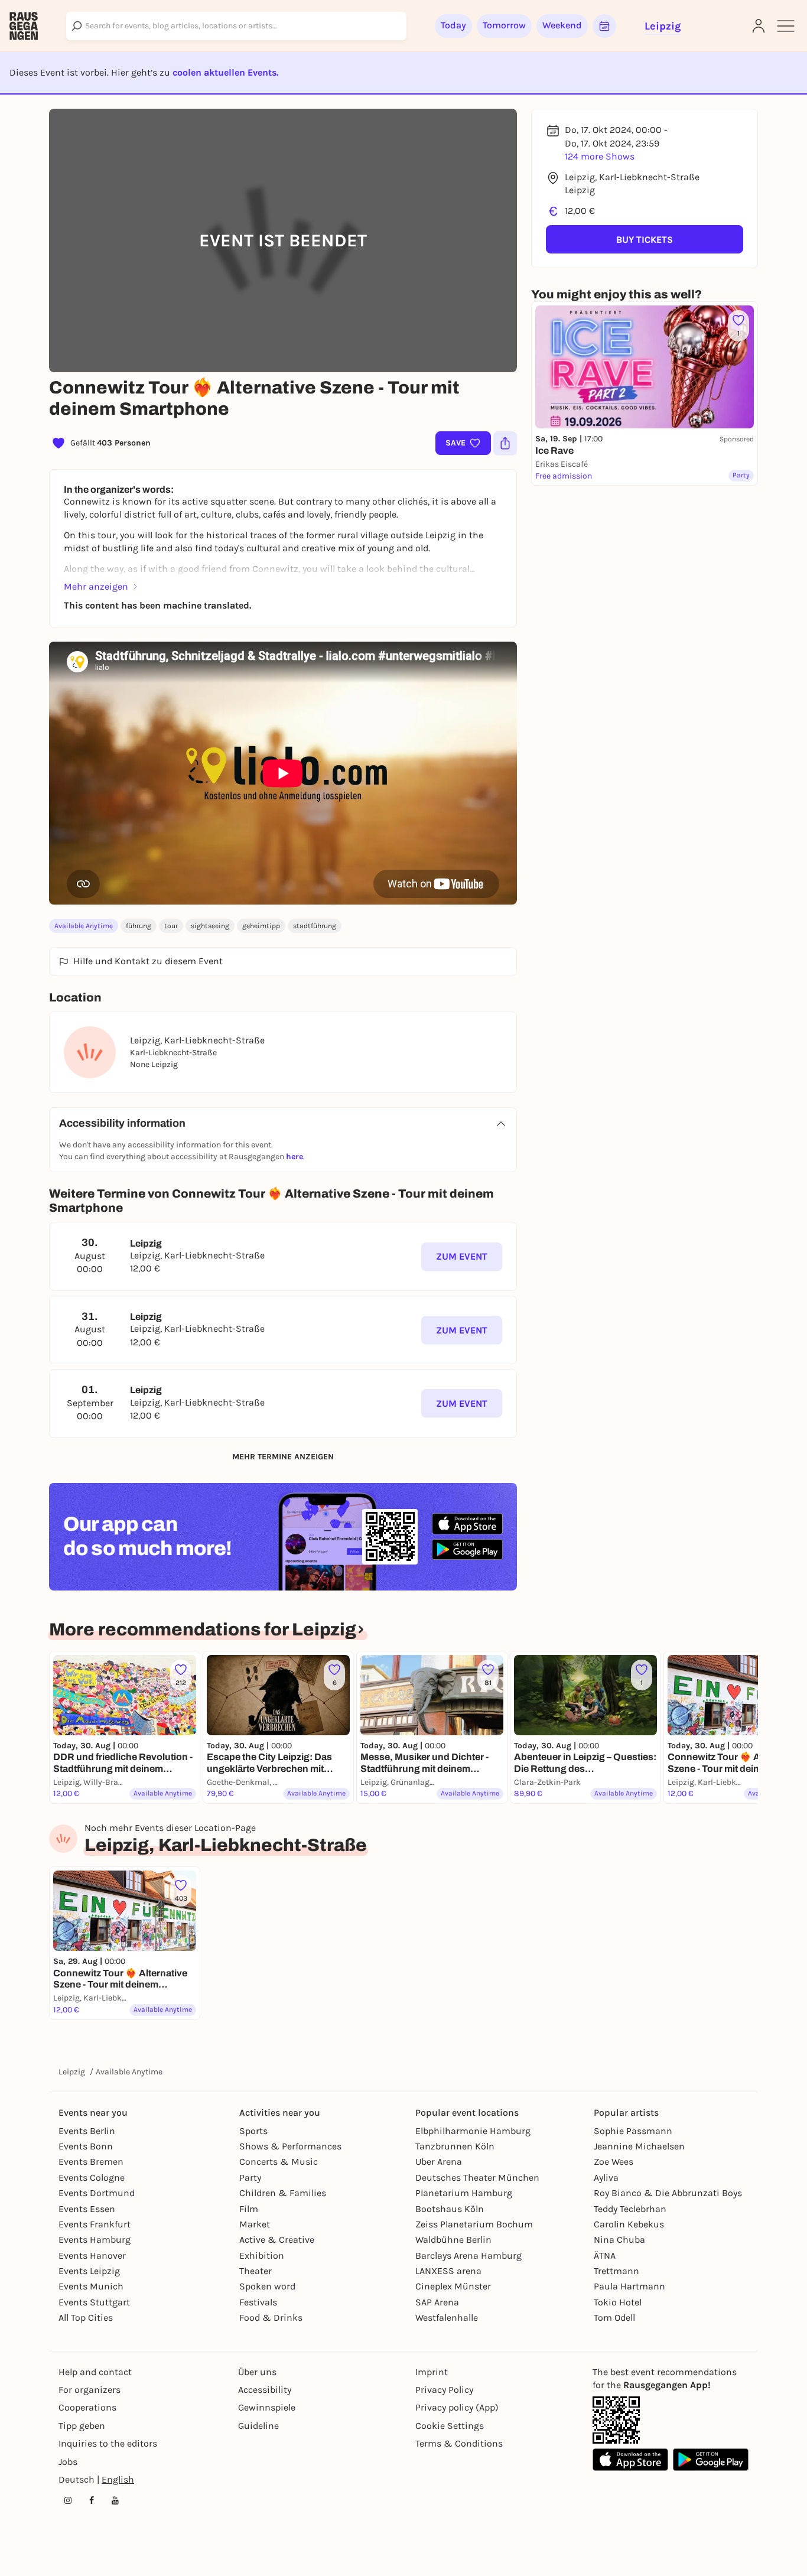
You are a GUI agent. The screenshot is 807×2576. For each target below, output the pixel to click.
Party (250, 2177)
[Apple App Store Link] (630, 2460)
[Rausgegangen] (24, 26)
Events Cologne (92, 2177)
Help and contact (95, 2372)
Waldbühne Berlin (453, 2240)
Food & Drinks (271, 2318)
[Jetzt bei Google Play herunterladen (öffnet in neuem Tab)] (467, 1549)
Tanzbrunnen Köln (455, 2146)
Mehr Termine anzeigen (283, 1457)
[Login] (759, 26)
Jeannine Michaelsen (639, 2146)
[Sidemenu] (786, 26)
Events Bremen (91, 2162)
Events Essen (87, 2209)
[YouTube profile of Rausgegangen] (115, 2500)
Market (255, 2224)
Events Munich (91, 2286)
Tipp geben (82, 2426)
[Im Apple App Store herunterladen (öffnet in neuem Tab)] (467, 1524)
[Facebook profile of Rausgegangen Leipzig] (92, 2500)
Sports (253, 2131)
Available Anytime (84, 926)
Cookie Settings (450, 2426)
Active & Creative (277, 2240)
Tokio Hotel (618, 2302)
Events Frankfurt (95, 2224)
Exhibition (262, 2255)
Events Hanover (92, 2255)
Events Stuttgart (94, 2302)
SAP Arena (437, 2302)
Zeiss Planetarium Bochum (474, 2224)
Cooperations (87, 2407)
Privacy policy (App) (457, 2407)
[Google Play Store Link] (711, 2460)
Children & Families (283, 2193)
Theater (256, 2271)
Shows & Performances (290, 2146)
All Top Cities (86, 2318)
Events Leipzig (89, 2271)
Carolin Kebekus (629, 2224)
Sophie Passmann (633, 2131)
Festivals (258, 2302)
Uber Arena (439, 2162)
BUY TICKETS (645, 240)
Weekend (562, 25)
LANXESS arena (448, 2271)
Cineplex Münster (453, 2286)
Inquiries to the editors (108, 2443)
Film (249, 2209)
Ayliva (606, 2177)
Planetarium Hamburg (464, 2193)
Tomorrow (504, 25)
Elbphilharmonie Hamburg (473, 2131)
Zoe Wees (614, 2162)
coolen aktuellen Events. (225, 72)
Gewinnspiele (267, 2407)
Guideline (258, 2426)
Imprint (432, 2372)
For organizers (90, 2390)
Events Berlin (87, 2131)
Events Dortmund (97, 2193)
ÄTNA (605, 2255)
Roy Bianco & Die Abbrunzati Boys (668, 2193)
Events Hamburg (95, 2240)
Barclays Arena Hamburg (468, 2255)
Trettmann (616, 2271)
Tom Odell (614, 2318)
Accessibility (265, 2390)
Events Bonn (86, 2146)
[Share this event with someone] (505, 443)
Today (453, 25)
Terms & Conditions (459, 2443)
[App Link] (616, 2420)
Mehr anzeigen (96, 586)
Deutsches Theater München (477, 2177)
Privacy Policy (444, 2390)
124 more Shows (600, 156)
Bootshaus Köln (450, 2209)
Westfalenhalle (447, 2318)
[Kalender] (604, 26)
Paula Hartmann (629, 2286)
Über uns (257, 2372)
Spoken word (267, 2286)
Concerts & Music (279, 2162)
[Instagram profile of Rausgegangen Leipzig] (68, 2500)
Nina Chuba (619, 2240)
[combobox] (236, 26)
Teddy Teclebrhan (630, 2209)
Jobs (68, 2462)
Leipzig (72, 2072)
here (295, 1157)
